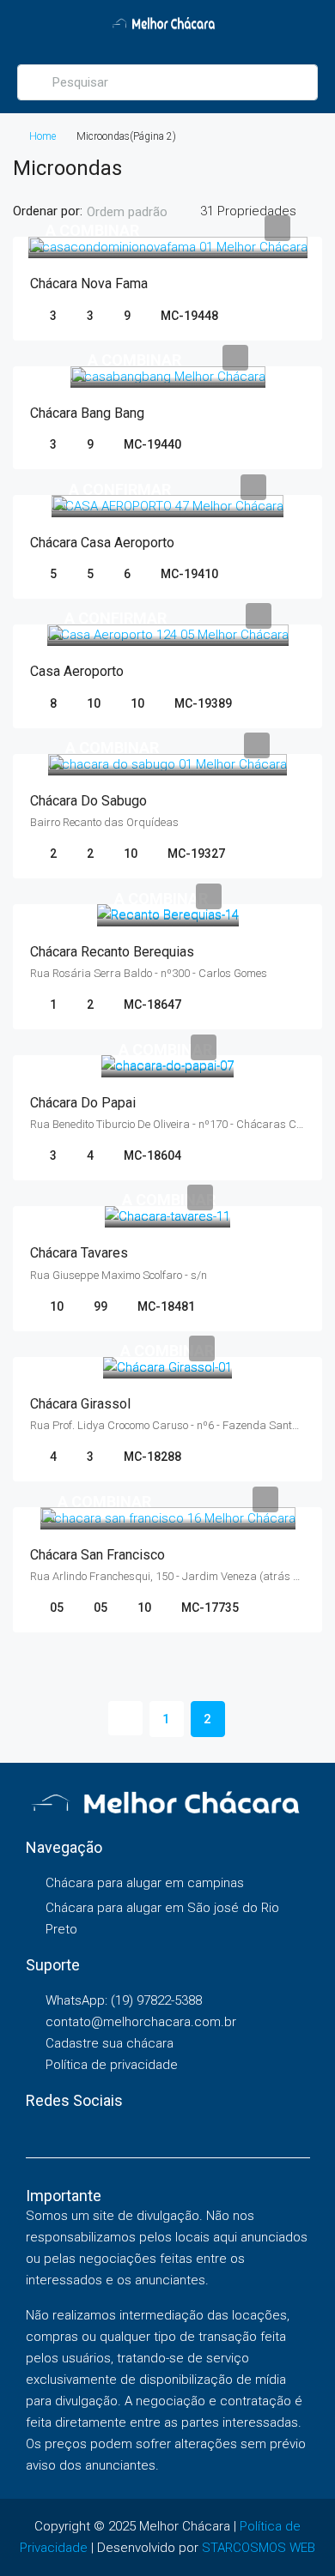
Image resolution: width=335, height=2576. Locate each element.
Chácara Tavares (79, 1253)
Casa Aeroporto (77, 671)
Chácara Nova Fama (89, 284)
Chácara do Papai (83, 1103)
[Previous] (125, 1718)
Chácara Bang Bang (87, 413)
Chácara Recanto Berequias (112, 952)
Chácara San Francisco (97, 1555)
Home (43, 136)
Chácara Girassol (80, 1404)
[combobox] (141, 212)
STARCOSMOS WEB (259, 2548)
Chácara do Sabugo (88, 801)
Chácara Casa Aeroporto (102, 543)
